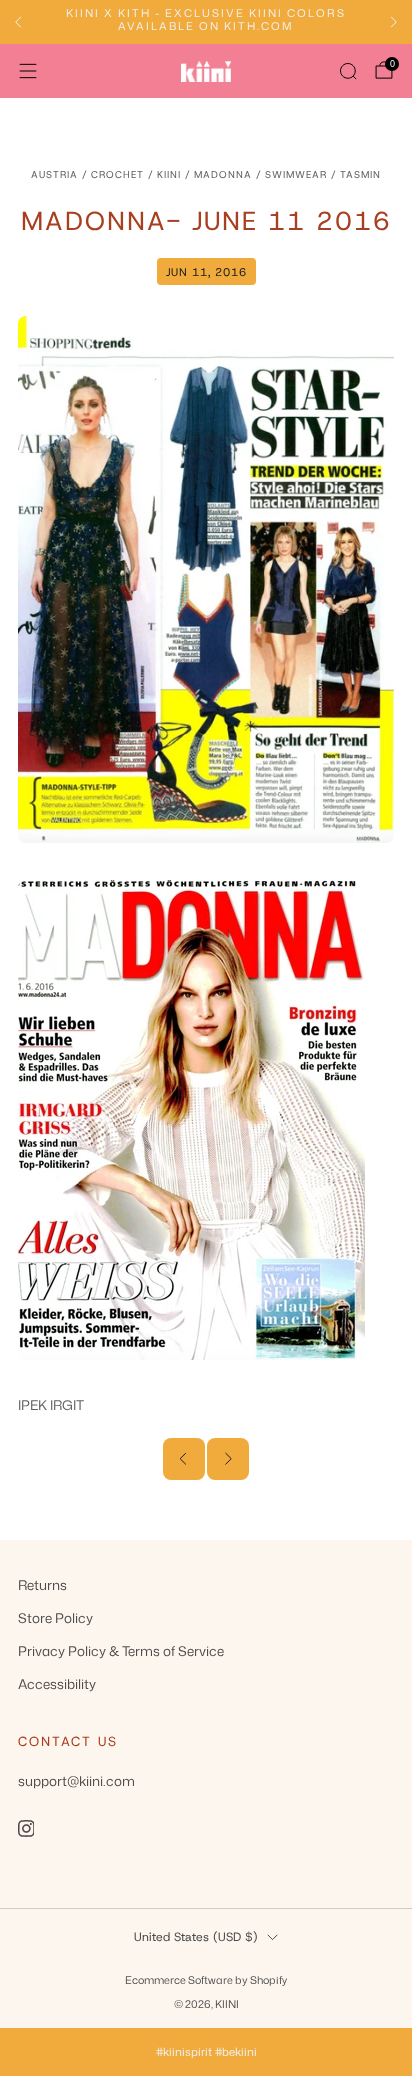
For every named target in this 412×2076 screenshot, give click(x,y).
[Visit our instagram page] (26, 1828)
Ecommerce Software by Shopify (206, 1979)
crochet (117, 174)
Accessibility (57, 1683)
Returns (42, 1584)
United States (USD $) (196, 1937)
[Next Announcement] (394, 22)
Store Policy (55, 1617)
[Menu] (28, 71)
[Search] (348, 71)
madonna (223, 174)
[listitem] (206, 22)
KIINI (169, 174)
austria (54, 174)
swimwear (296, 174)
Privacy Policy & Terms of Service (121, 1650)
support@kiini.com (76, 1780)
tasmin (360, 174)
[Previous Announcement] (18, 22)
